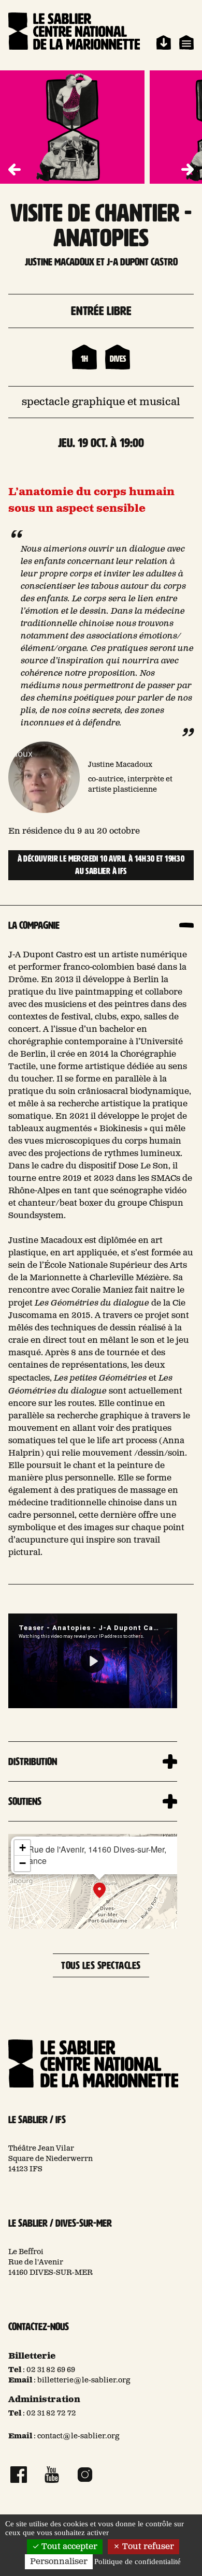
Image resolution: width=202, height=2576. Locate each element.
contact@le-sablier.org (78, 2436)
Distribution (33, 1761)
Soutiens (25, 1801)
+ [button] (23, 1848)
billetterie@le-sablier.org (84, 2380)
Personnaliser (59, 2562)
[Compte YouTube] (52, 2475)
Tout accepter (68, 2547)
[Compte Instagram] (85, 2475)
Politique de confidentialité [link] (138, 2562)
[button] (187, 170)
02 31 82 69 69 (51, 2370)
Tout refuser (147, 2547)
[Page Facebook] (19, 2475)
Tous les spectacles (101, 1965)
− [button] (23, 1863)
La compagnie (34, 925)
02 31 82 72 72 (51, 2414)
